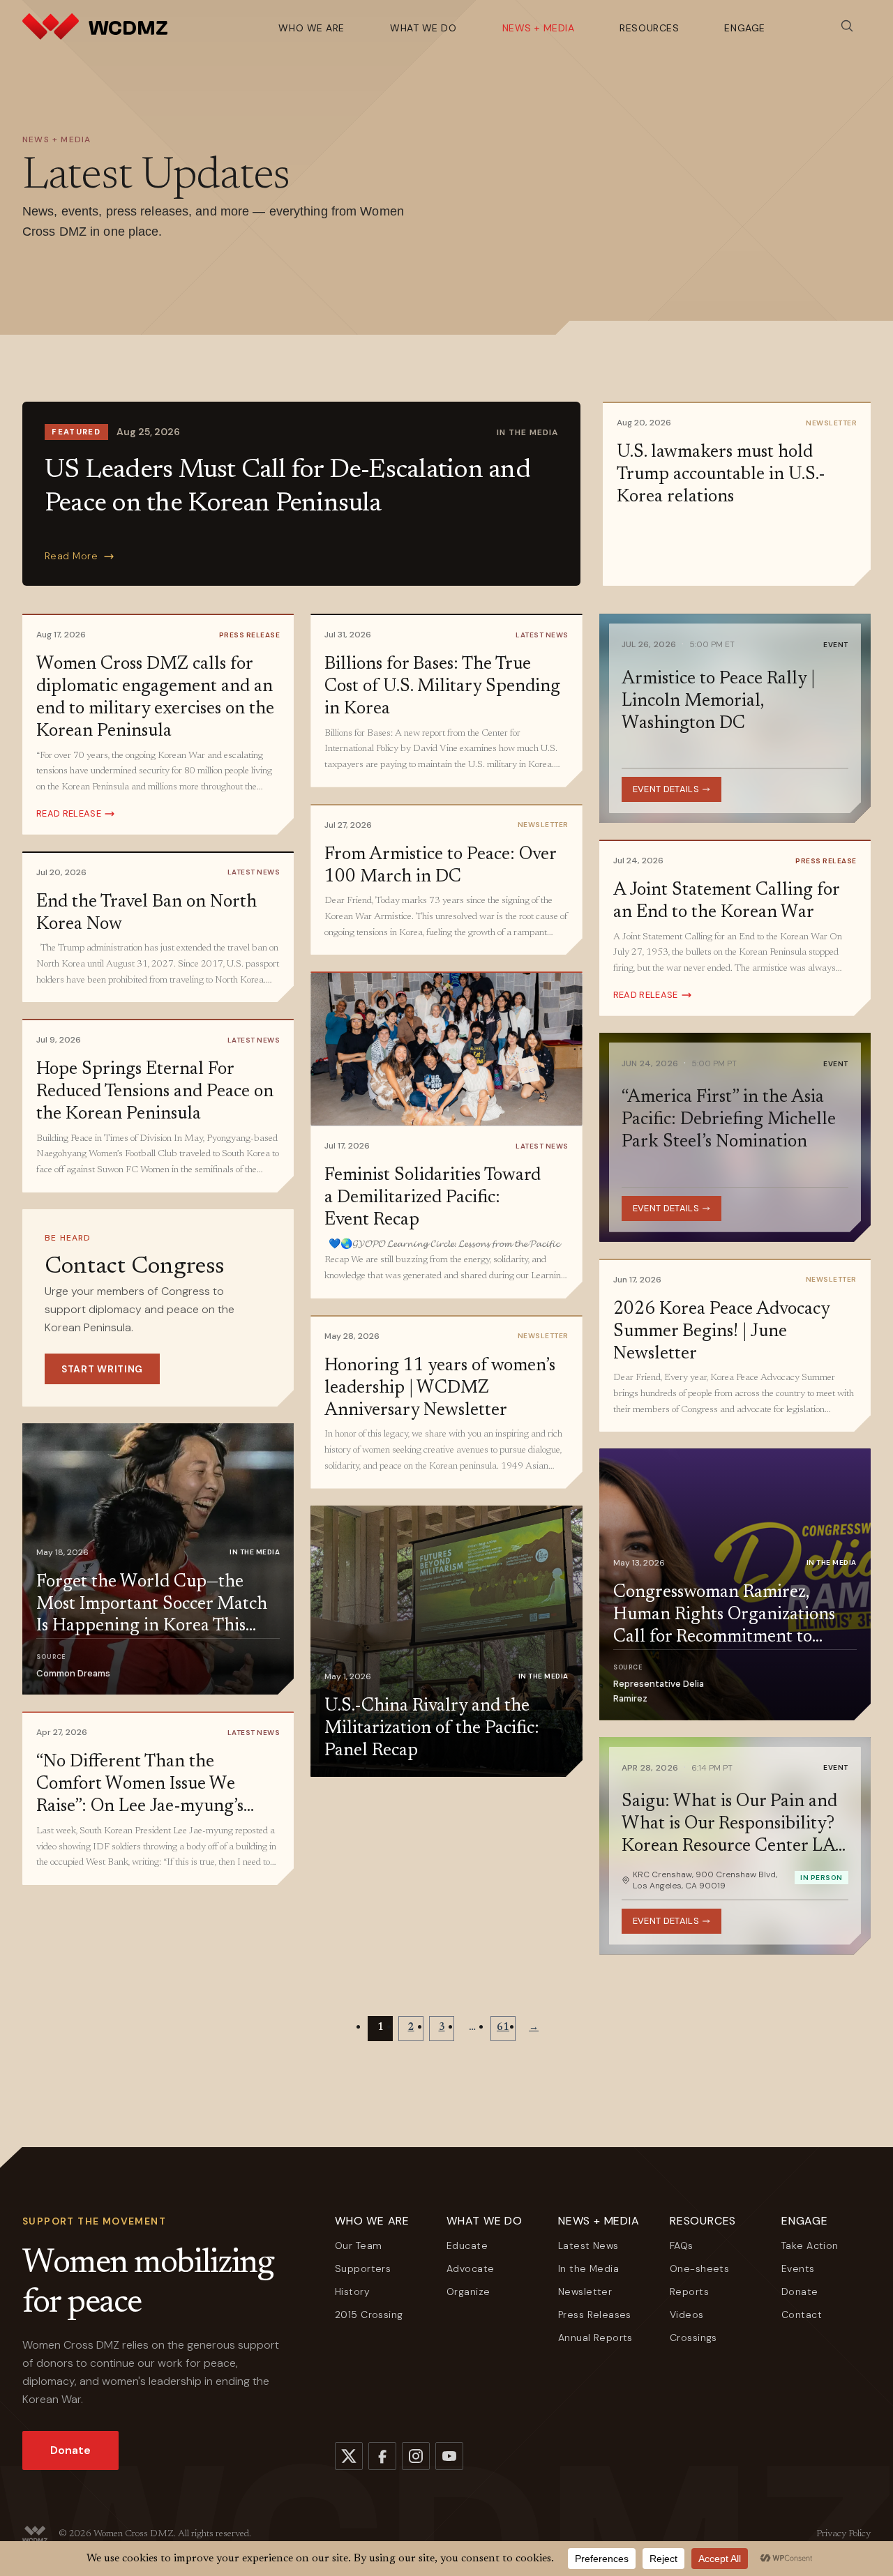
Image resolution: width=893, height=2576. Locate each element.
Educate (467, 2245)
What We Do (423, 28)
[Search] (847, 26)
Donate (70, 2450)
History (352, 2291)
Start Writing (102, 1369)
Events (798, 2268)
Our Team (358, 2245)
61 (503, 2028)
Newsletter (585, 2291)
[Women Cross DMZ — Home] (95, 26)
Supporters (363, 2268)
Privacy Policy (843, 2534)
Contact (802, 2314)
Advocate (470, 2268)
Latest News (588, 2245)
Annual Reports (595, 2338)
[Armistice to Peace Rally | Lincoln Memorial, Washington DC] (735, 718)
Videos (687, 2314)
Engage (744, 28)
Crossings (693, 2338)
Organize (468, 2291)
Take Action (810, 2245)
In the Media (588, 2268)
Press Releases (595, 2314)
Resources (649, 28)
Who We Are (312, 28)
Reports (689, 2291)
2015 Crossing (369, 2314)
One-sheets (699, 2268)
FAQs (682, 2245)
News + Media (539, 28)
